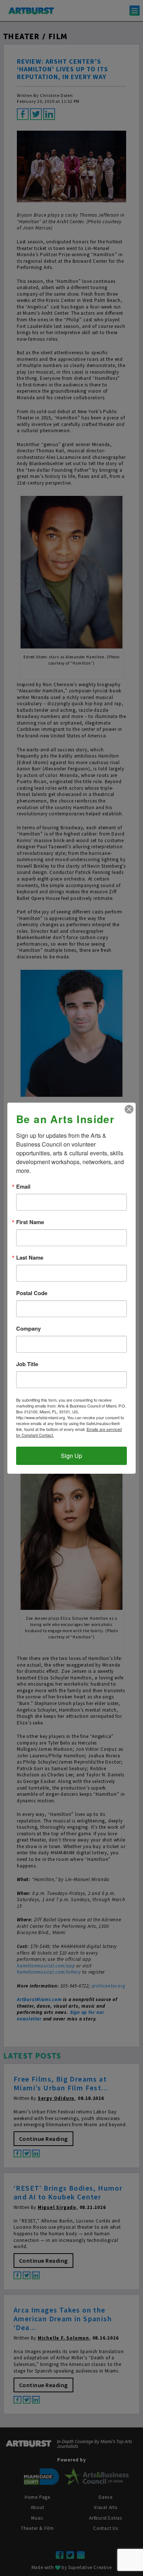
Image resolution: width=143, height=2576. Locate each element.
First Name (30, 1222)
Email (23, 1187)
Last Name (30, 1258)
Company (28, 1329)
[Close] (129, 1109)
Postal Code (32, 1293)
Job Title (27, 1364)
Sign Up (71, 1456)
